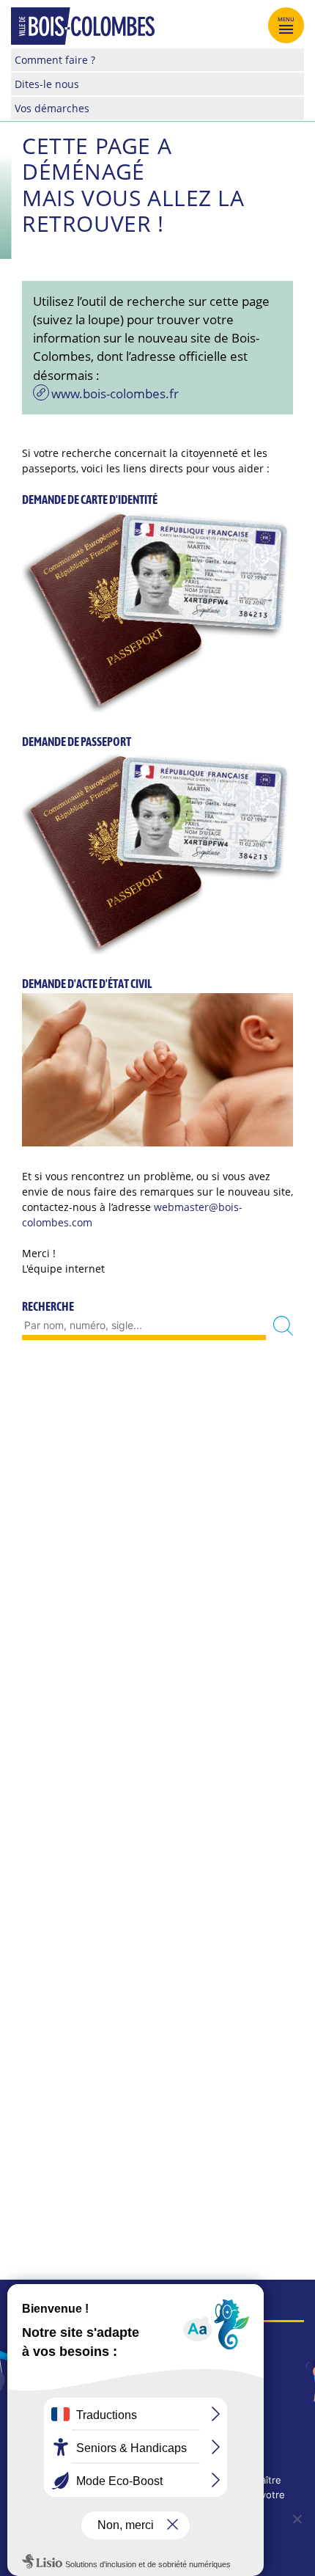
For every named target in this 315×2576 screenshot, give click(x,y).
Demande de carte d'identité (90, 500)
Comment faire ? (55, 60)
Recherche (48, 1306)
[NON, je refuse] (297, 2519)
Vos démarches (52, 108)
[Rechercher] (283, 1326)
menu (286, 19)
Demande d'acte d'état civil (87, 984)
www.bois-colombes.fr (115, 394)
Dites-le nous (47, 84)
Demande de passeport (77, 742)
